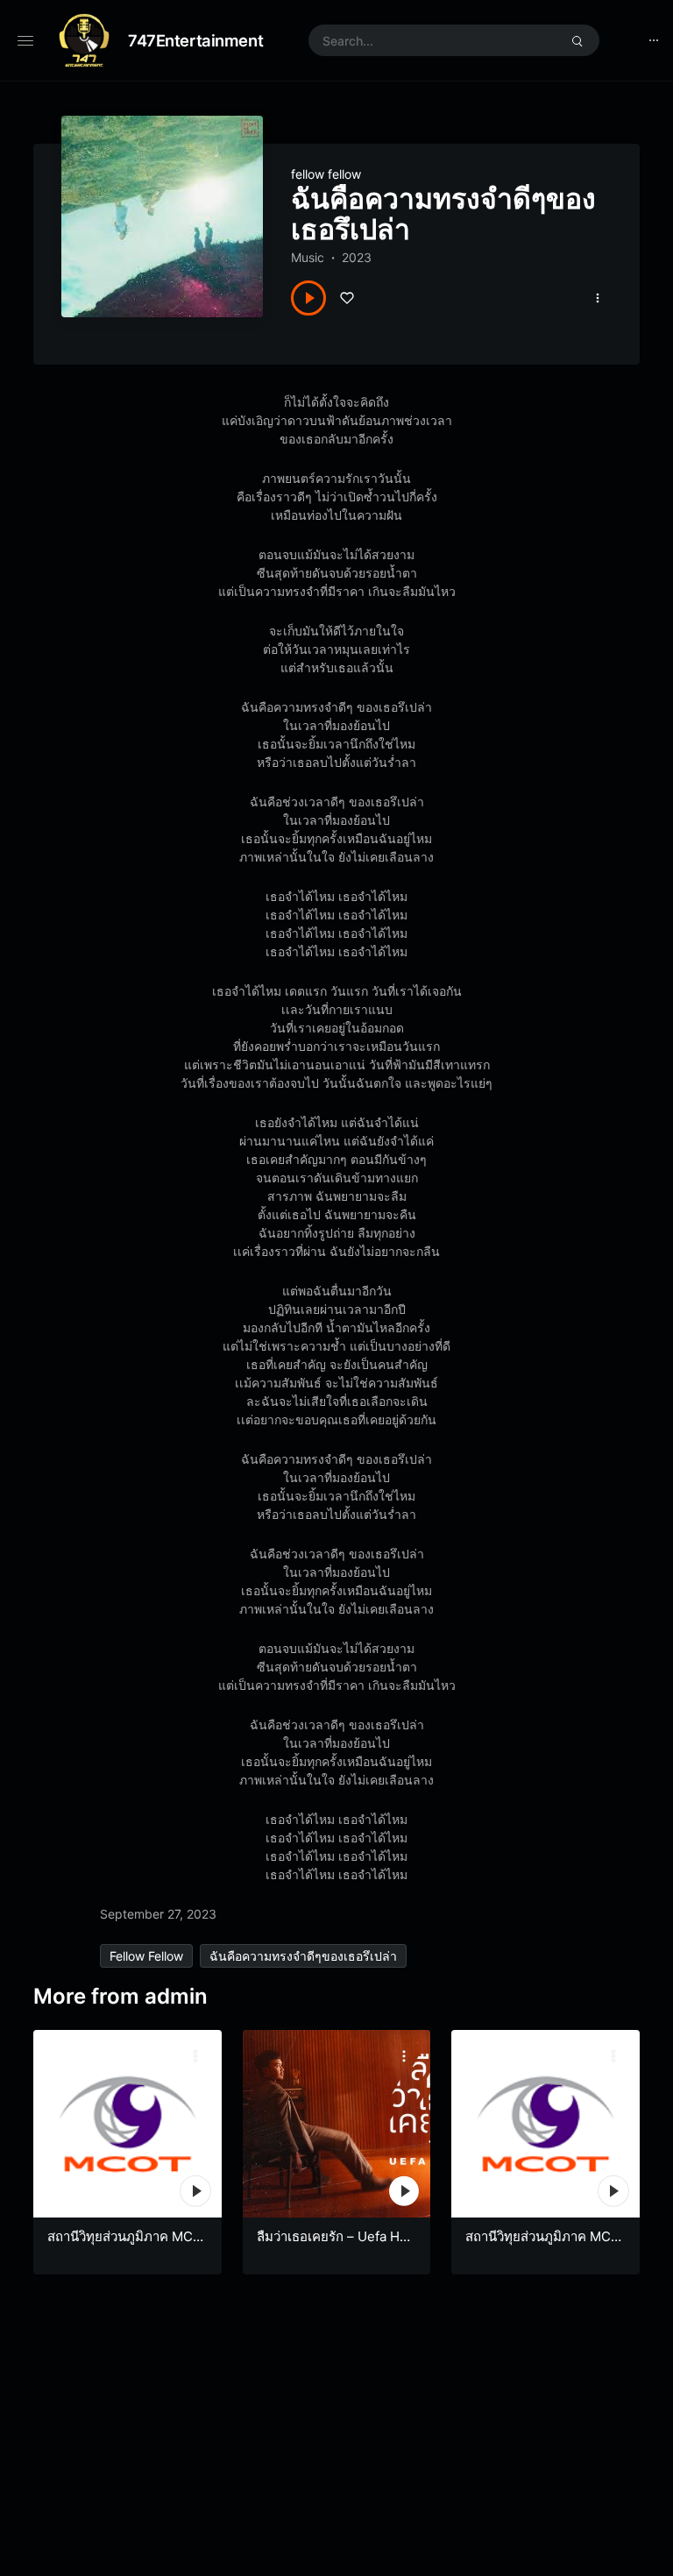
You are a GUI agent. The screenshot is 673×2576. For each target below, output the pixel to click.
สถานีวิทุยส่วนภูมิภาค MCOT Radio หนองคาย (125, 2245)
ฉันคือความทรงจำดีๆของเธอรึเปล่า (303, 1956)
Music (308, 257)
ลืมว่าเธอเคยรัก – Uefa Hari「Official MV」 (336, 2245)
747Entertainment (195, 40)
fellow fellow (326, 174)
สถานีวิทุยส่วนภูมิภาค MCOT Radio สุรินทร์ (543, 2245)
